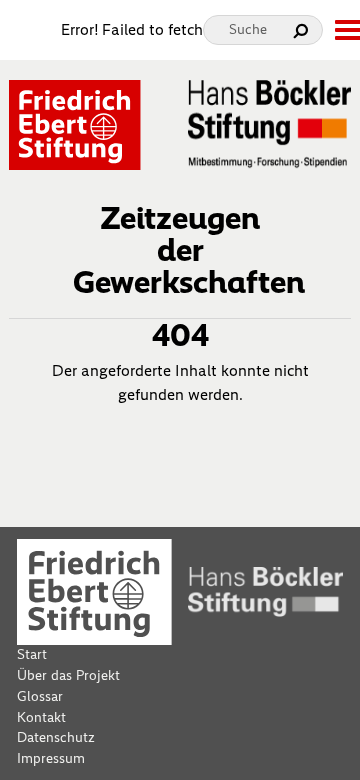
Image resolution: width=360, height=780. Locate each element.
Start (32, 654)
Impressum (51, 758)
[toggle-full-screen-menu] (347, 30)
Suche (248, 29)
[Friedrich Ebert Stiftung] (75, 123)
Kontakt (41, 717)
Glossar (40, 696)
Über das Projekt (68, 675)
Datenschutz (56, 737)
